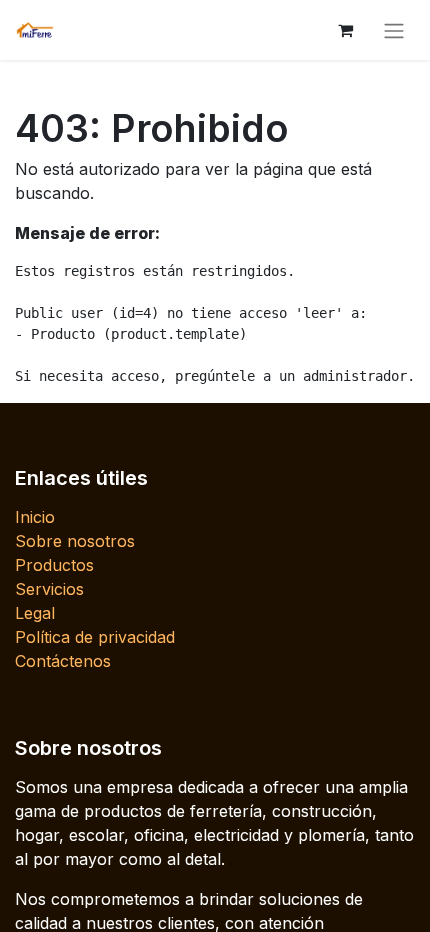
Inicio (35, 517)
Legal (35, 613)
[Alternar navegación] (394, 30)
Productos (54, 565)
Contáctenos (63, 661)
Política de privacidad (95, 637)
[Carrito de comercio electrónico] (345, 30)
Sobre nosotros (75, 541)
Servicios (49, 589)
